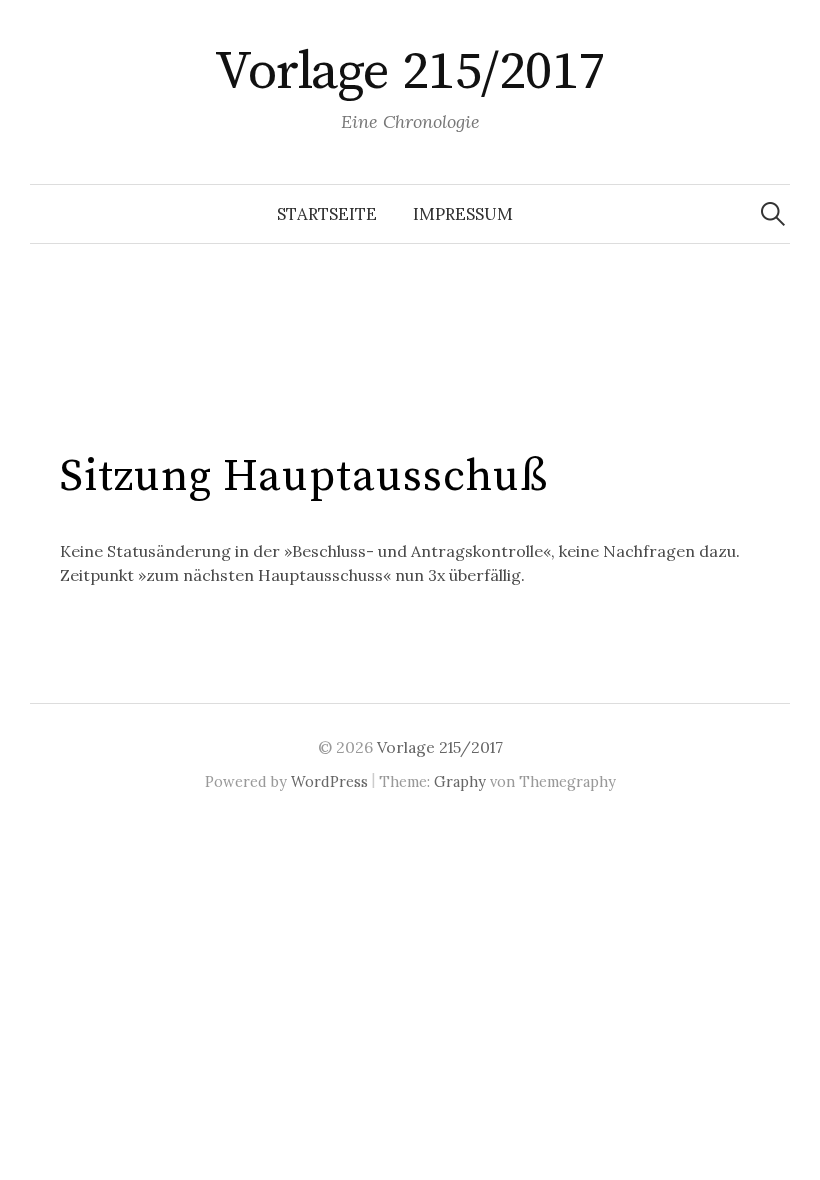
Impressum (463, 214)
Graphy (460, 781)
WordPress (329, 781)
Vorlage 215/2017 (409, 72)
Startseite (327, 214)
